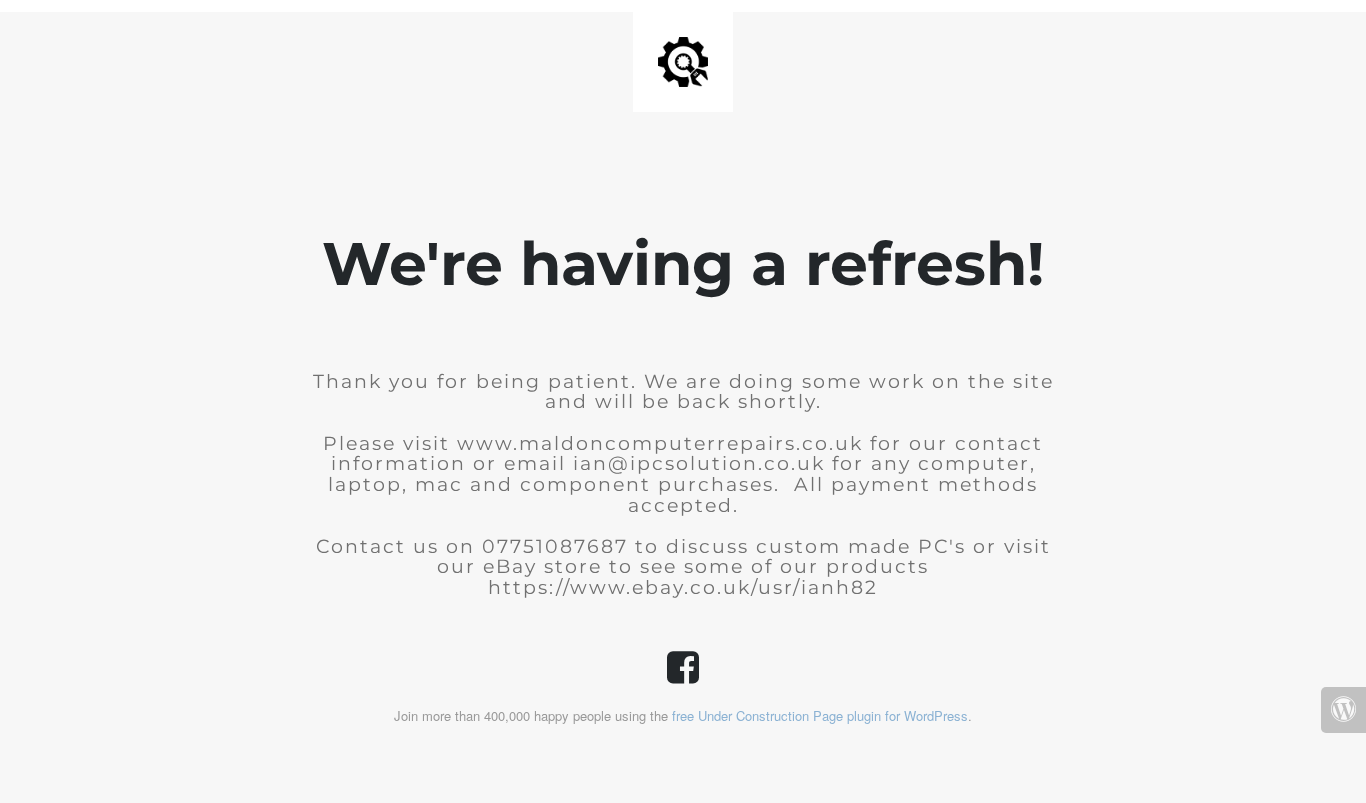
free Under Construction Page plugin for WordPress (820, 715)
